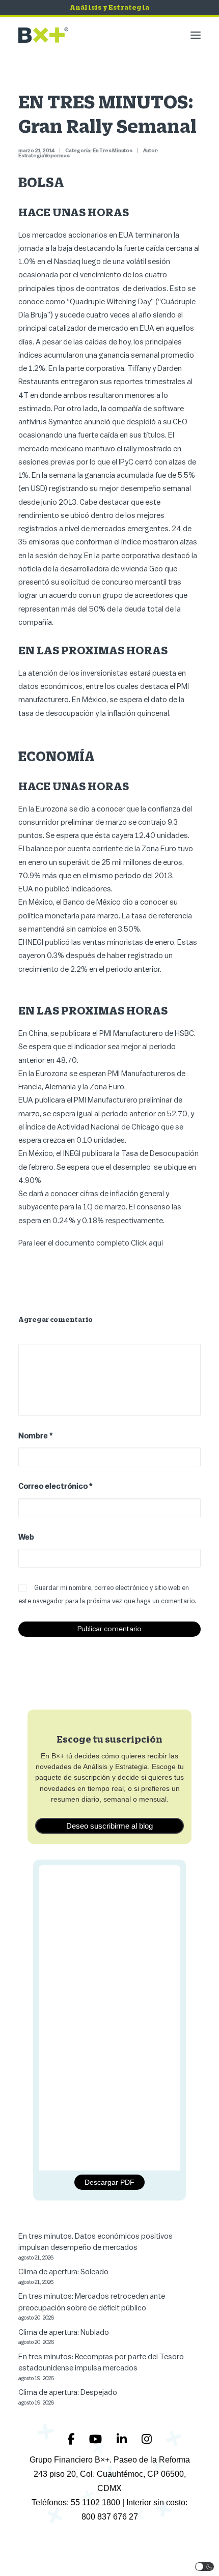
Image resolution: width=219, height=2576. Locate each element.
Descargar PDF (109, 2182)
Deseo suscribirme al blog (109, 1826)
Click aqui (147, 1243)
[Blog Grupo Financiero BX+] (43, 35)
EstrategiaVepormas (44, 156)
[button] (196, 35)
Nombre (36, 1436)
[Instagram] (147, 2439)
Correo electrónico (56, 1486)
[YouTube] (97, 2439)
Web (26, 1537)
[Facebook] (72, 2439)
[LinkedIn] (123, 2439)
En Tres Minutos (113, 151)
